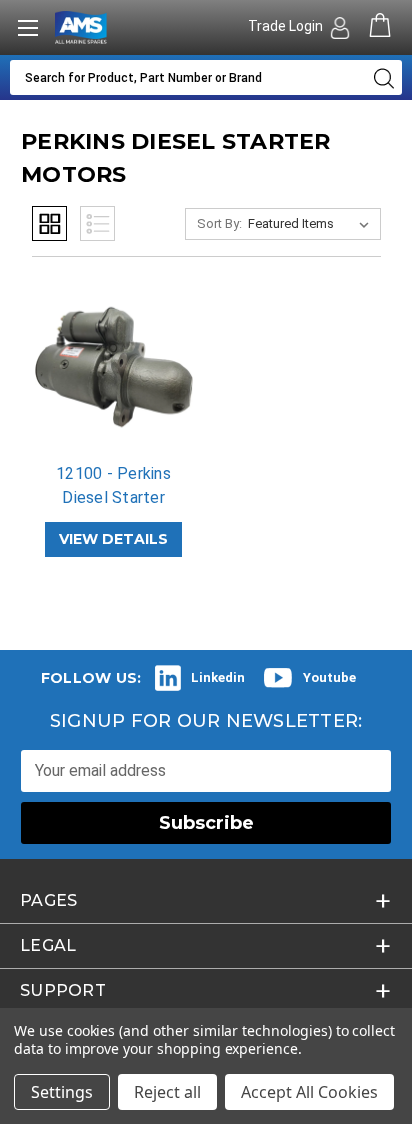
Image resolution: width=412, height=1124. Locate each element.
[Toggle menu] (27, 27)
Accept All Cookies (309, 1092)
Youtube (329, 677)
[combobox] (186, 77)
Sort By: (219, 223)
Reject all (167, 1092)
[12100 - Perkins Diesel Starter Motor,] (114, 369)
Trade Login (287, 26)
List (97, 223)
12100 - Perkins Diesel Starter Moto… (113, 497)
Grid (49, 223)
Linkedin (218, 677)
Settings (62, 1092)
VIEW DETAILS (113, 539)
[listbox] (312, 224)
